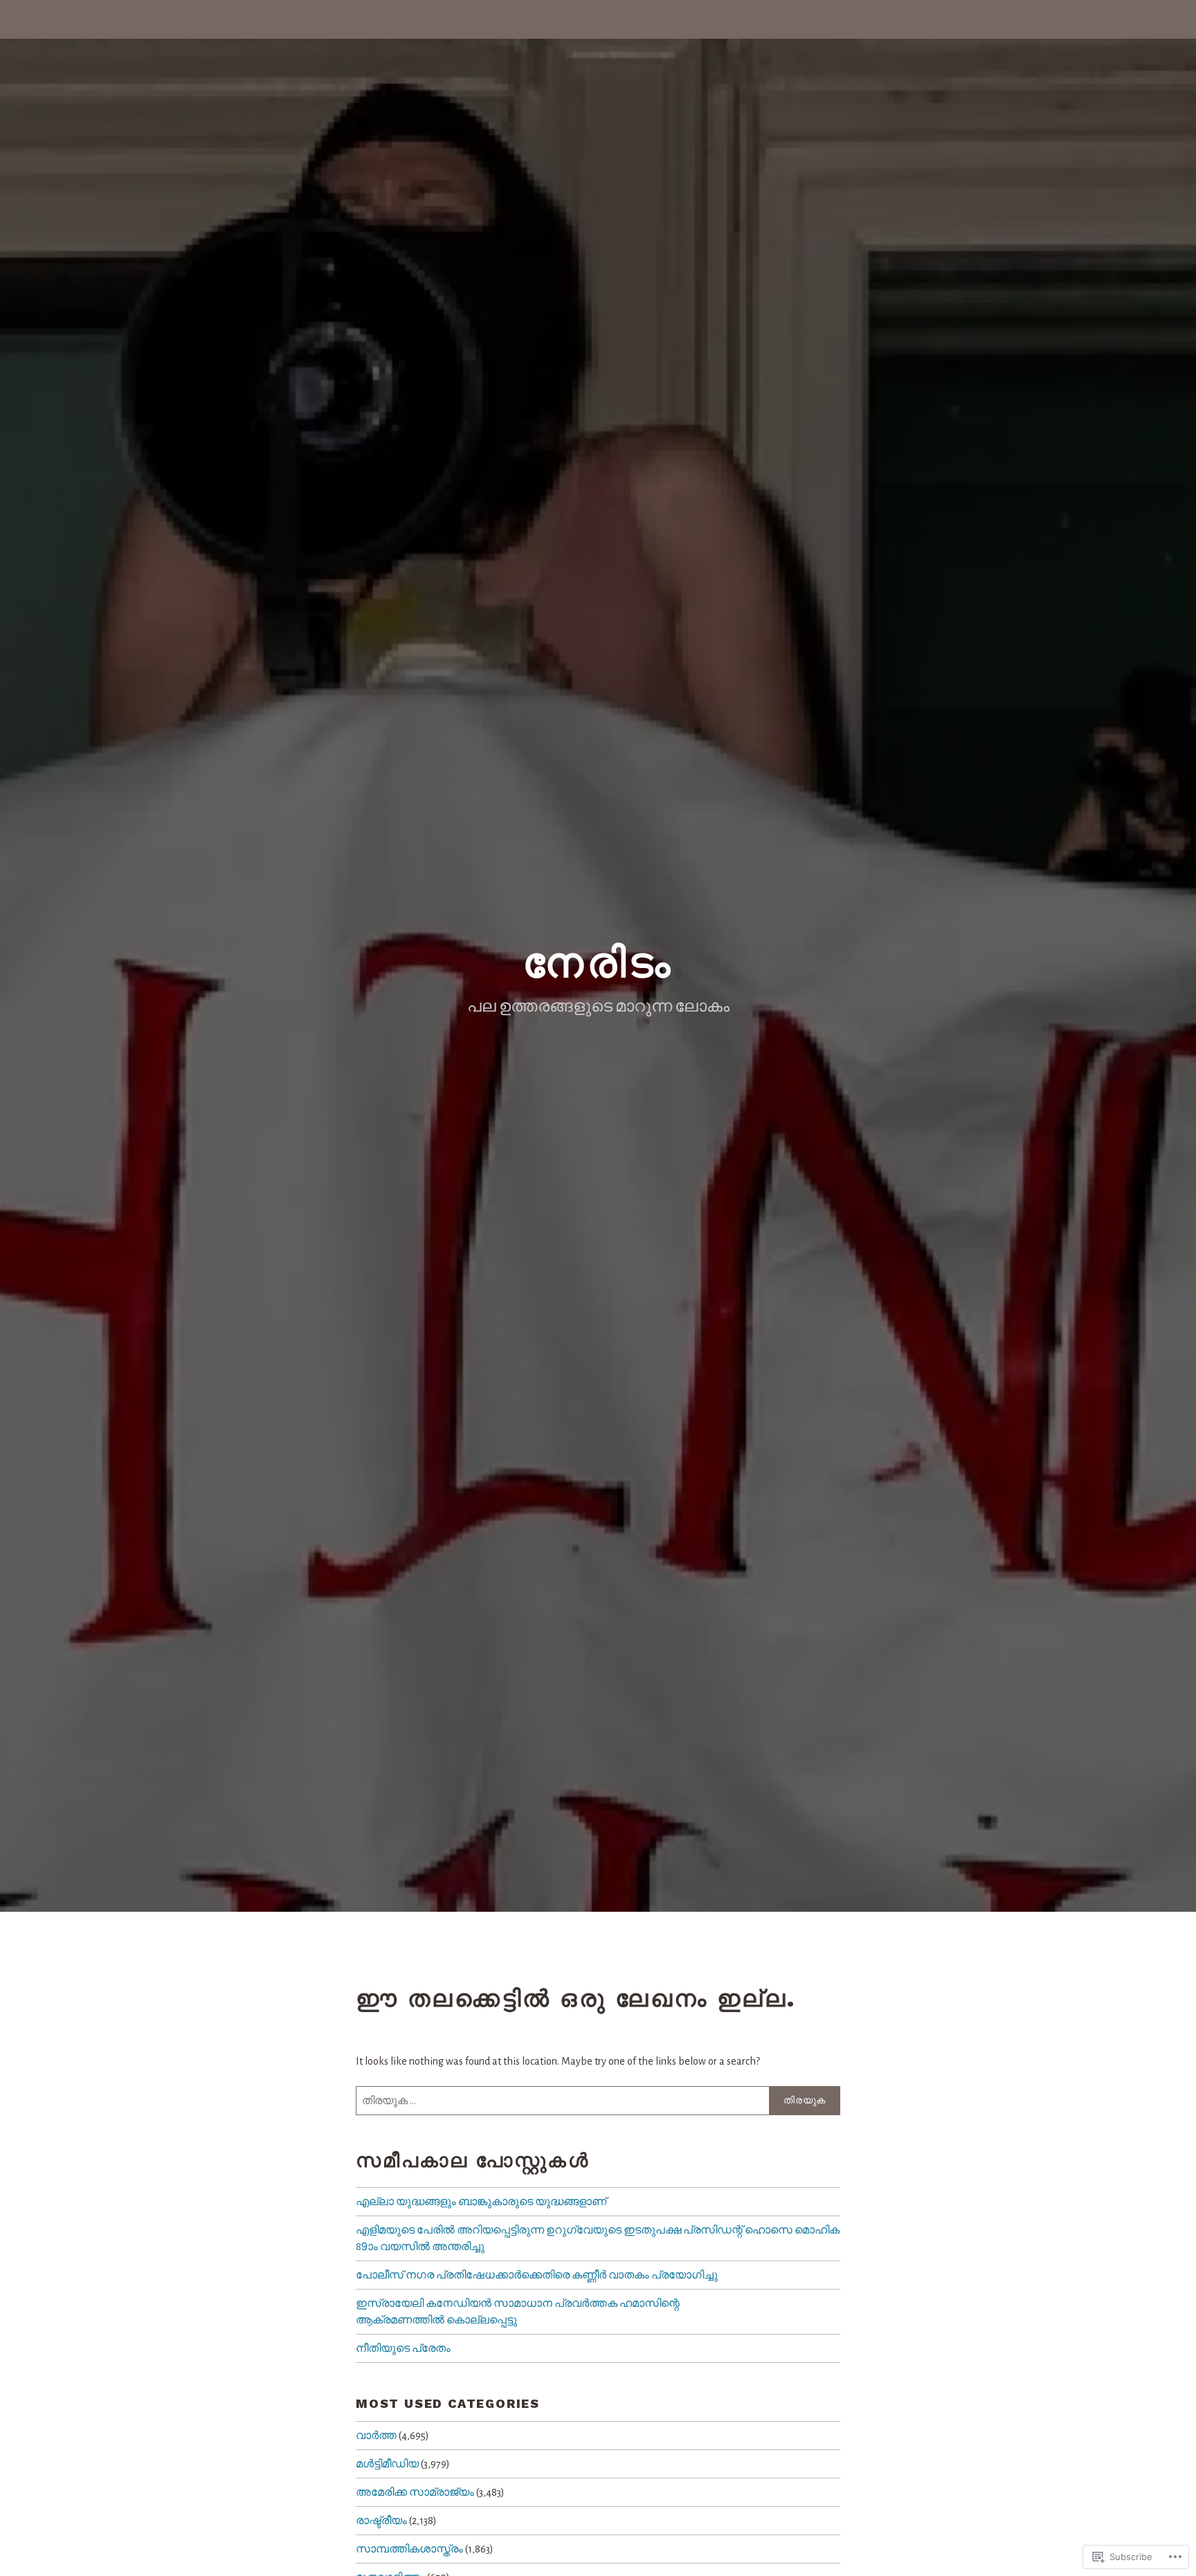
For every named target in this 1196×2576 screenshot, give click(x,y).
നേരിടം (598, 963)
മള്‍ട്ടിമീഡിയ (387, 2464)
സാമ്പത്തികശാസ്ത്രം (409, 2549)
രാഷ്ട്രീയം (381, 2521)
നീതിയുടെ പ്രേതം (403, 2348)
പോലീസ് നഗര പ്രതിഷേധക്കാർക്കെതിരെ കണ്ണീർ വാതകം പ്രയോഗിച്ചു (537, 2275)
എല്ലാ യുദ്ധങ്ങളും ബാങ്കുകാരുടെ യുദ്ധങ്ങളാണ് (481, 2202)
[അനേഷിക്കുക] (598, 2101)
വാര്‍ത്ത (376, 2436)
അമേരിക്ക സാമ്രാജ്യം (415, 2492)
